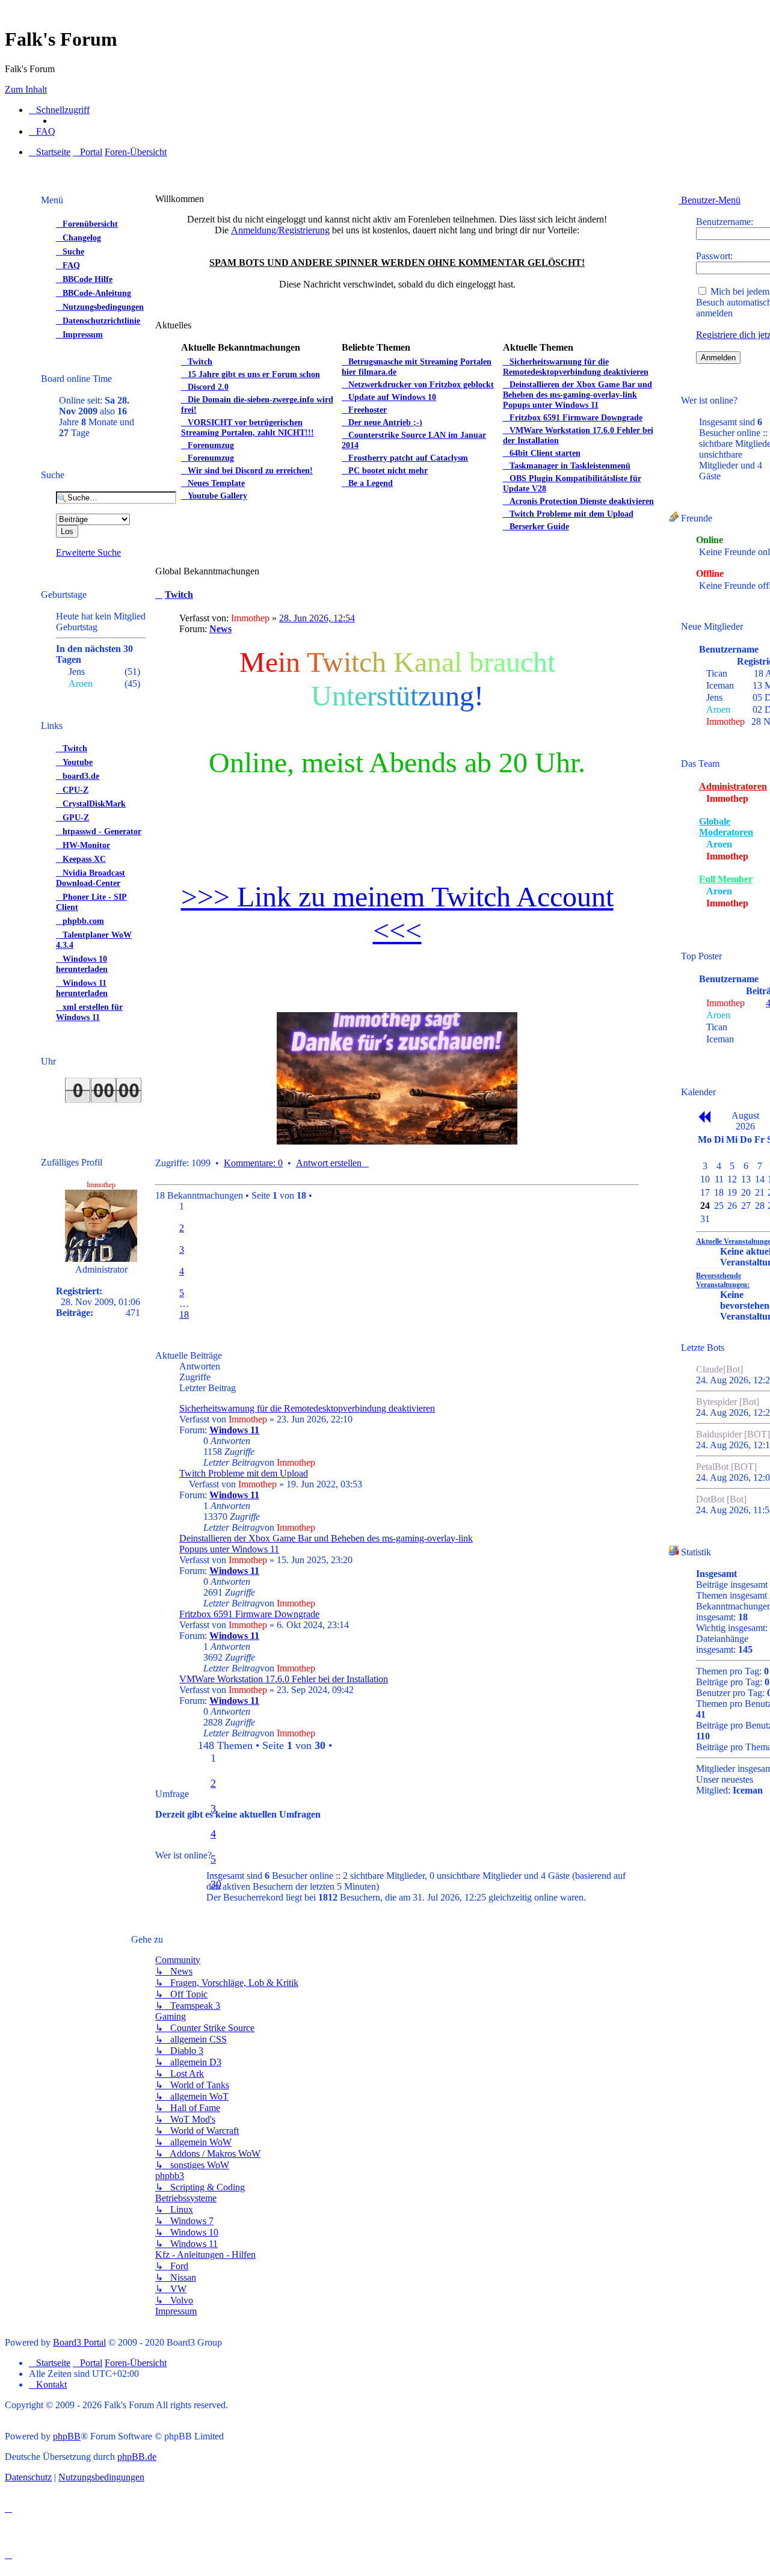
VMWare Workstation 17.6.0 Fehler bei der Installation (284, 1679)
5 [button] (182, 1293)
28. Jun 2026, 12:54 (317, 618)
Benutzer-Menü (710, 200)
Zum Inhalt (26, 89)
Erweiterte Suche (88, 552)
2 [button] (182, 1228)
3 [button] (182, 1250)
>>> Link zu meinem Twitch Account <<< (397, 913)
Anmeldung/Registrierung (280, 230)
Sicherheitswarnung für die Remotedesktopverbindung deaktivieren (307, 1408)
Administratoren (733, 786)
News (220, 629)
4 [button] (182, 1271)
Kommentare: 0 (253, 1163)
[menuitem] (42, 132)
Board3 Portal (79, 2342)
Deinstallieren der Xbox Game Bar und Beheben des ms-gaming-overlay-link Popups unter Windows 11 (326, 1544)
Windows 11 (234, 1430)
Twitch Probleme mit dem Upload (244, 1473)
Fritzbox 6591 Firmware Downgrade (249, 1614)
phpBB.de (137, 2457)
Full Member (726, 879)
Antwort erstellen (329, 1163)
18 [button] (184, 1314)
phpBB (67, 2436)
